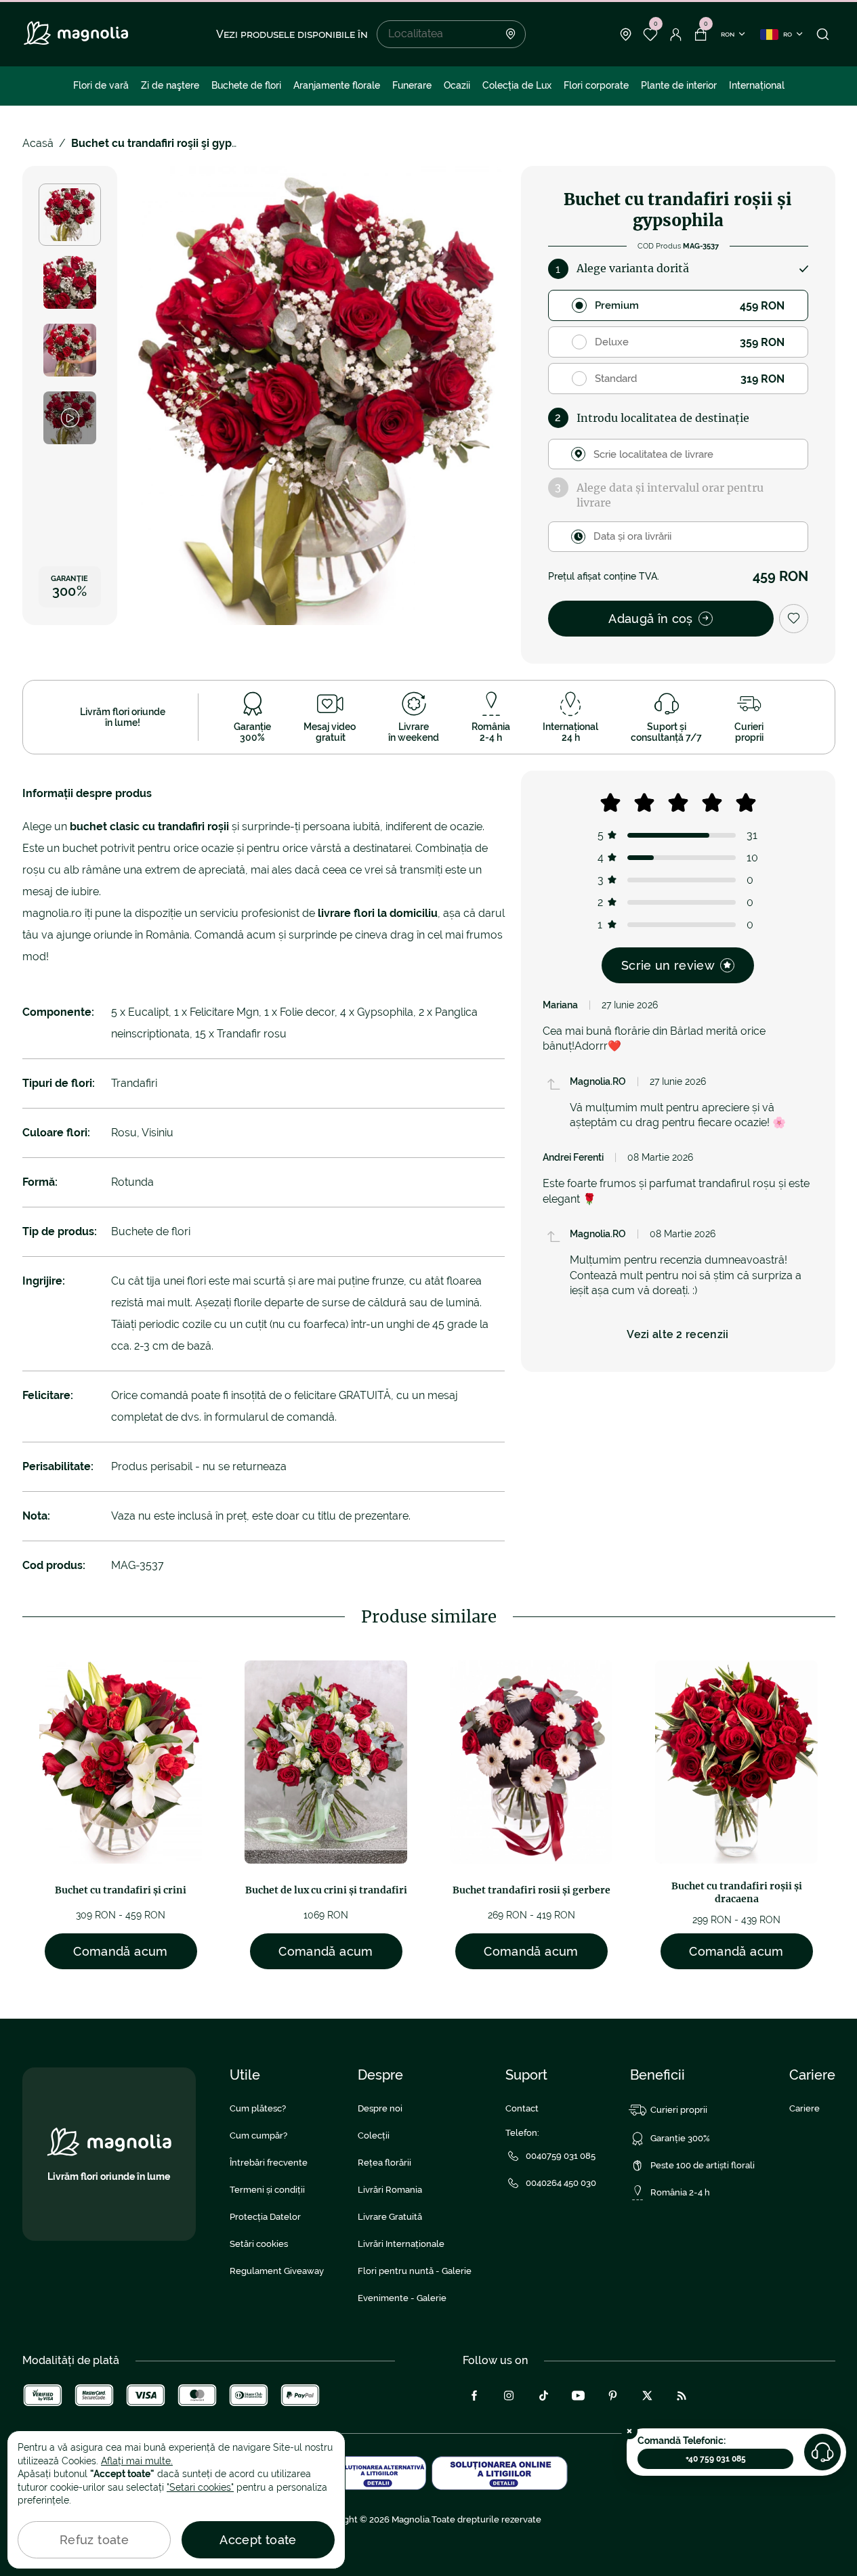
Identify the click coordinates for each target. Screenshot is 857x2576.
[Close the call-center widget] (629, 2431)
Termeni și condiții (267, 2190)
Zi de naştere (170, 85)
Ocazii (457, 85)
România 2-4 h (680, 2192)
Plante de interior (679, 85)
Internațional (757, 85)
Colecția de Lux (517, 85)
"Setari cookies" (200, 2487)
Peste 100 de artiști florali (703, 2165)
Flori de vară (101, 85)
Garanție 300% (680, 2138)
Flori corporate (596, 85)
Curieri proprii (679, 2110)
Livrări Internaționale (401, 2244)
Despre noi (380, 2108)
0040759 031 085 (561, 2156)
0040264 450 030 (561, 2183)
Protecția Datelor (265, 2217)
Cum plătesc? (258, 2108)
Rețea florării (384, 2163)
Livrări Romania (390, 2190)
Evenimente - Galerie (402, 2298)
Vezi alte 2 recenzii (677, 1334)
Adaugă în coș (651, 619)
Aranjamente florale (337, 85)
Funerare (412, 85)
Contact (522, 2108)
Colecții (374, 2135)
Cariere (804, 2108)
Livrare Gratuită (390, 2217)
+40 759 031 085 (716, 2459)
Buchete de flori (246, 85)
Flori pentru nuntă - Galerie (415, 2271)
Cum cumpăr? (258, 2135)
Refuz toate (94, 2540)
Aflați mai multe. (137, 2461)
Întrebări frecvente (269, 2163)
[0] (651, 35)
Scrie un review (668, 965)
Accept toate (258, 2540)
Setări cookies (259, 2244)
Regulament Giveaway (277, 2271)
